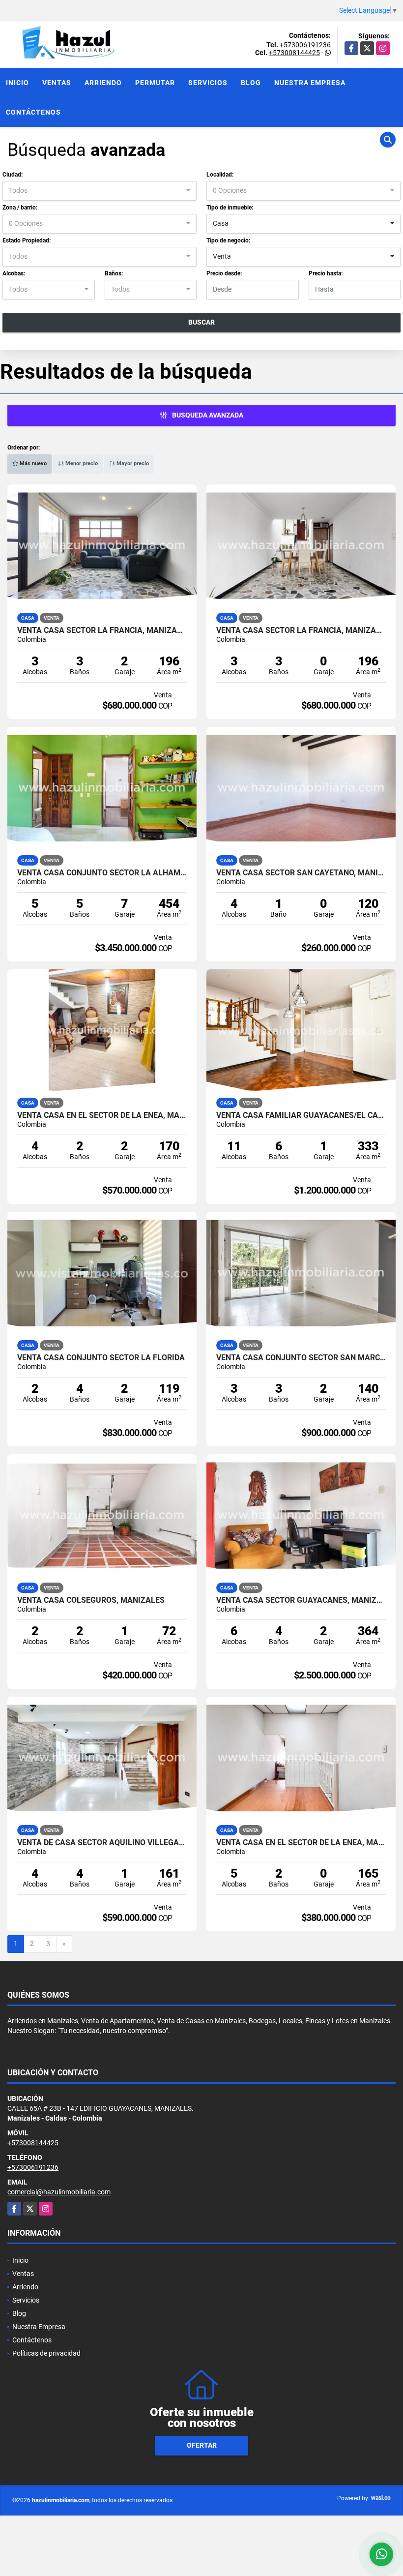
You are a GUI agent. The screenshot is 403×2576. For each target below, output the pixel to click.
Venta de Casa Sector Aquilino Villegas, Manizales (102, 1843)
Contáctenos (33, 112)
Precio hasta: (326, 273)
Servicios (208, 83)
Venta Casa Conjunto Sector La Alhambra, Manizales (102, 873)
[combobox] (100, 191)
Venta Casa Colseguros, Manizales (91, 1600)
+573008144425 (294, 53)
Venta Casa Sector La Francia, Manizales (102, 630)
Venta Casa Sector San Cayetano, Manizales (301, 873)
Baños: (114, 273)
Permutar (155, 83)
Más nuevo (32, 464)
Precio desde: (224, 273)
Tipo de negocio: (228, 240)
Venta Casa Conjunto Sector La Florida (101, 1358)
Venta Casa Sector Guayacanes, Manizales (301, 1600)
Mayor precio (132, 464)
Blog (251, 83)
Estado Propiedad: (27, 240)
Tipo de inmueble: (230, 208)
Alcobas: (14, 273)
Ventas (57, 83)
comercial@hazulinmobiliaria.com (59, 2192)
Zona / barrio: (20, 208)
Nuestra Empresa (310, 83)
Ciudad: (13, 175)
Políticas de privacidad (46, 2353)
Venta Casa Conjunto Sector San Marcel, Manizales (301, 1358)
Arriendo (103, 83)
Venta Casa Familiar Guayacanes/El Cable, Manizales (301, 1115)
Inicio (17, 83)
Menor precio (81, 464)
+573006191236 (305, 45)
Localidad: (220, 175)
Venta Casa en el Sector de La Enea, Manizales (102, 1115)
